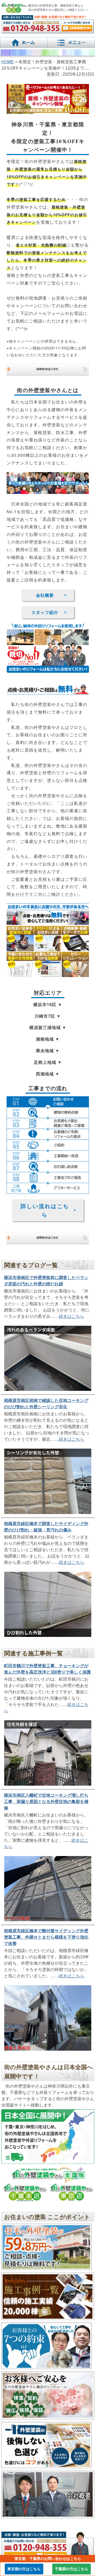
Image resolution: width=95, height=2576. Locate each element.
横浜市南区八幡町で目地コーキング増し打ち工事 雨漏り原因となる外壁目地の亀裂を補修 (46, 1802)
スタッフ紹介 (45, 612)
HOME (8, 62)
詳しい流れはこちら (45, 1210)
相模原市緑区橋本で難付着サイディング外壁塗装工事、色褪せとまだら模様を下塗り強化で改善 (46, 1937)
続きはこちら (72, 1316)
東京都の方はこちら (24, 2569)
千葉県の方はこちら (72, 2569)
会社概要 (45, 595)
